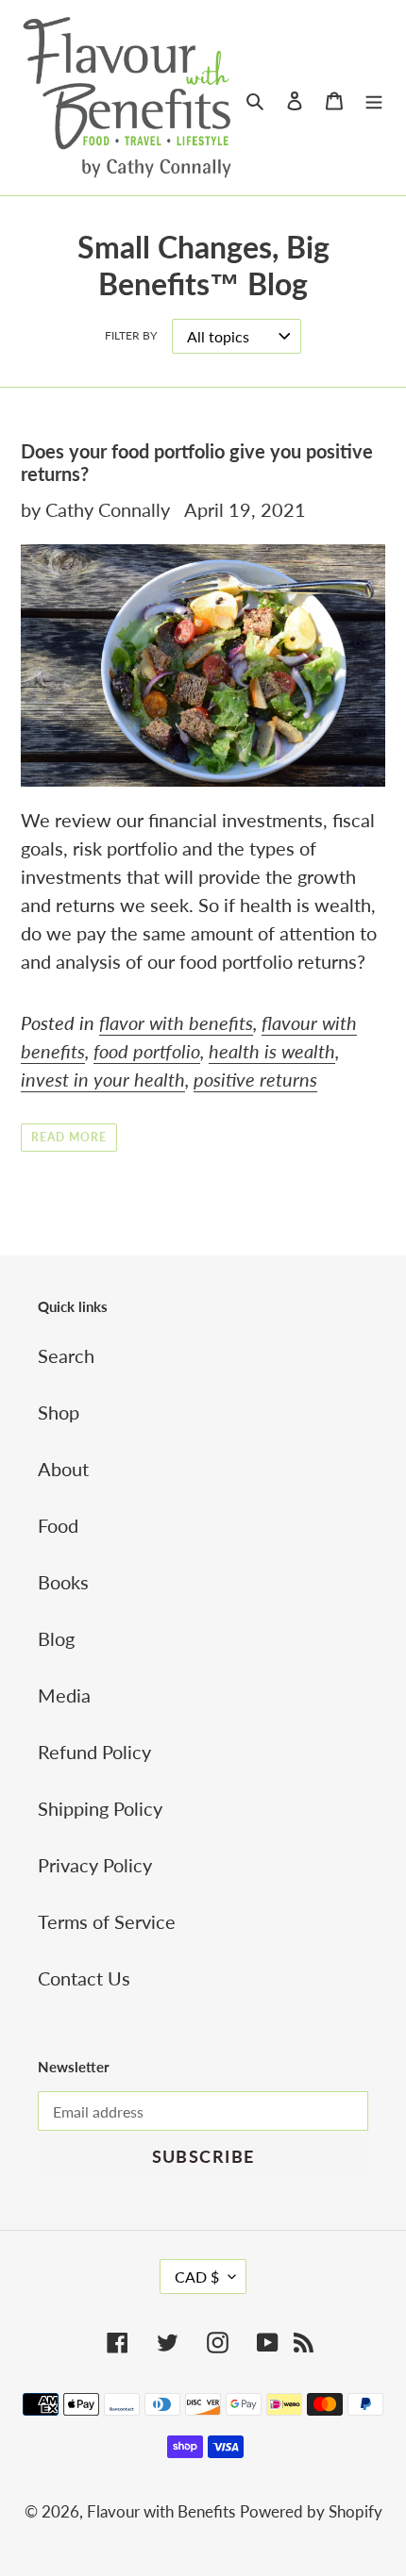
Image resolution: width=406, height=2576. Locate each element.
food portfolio (147, 1051)
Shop (59, 1412)
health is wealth (272, 1051)
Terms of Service (107, 1921)
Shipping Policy (100, 1808)
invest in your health (103, 1079)
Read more (69, 1137)
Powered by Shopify (311, 2511)
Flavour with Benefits (161, 2511)
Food (58, 1525)
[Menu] (374, 98)
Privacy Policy (95, 1865)
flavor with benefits (176, 1022)
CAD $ (197, 2277)
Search (66, 1355)
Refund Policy (94, 1752)
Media (64, 1695)
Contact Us (84, 1978)
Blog (56, 1638)
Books (63, 1582)
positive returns (255, 1079)
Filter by (131, 335)
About (63, 1469)
